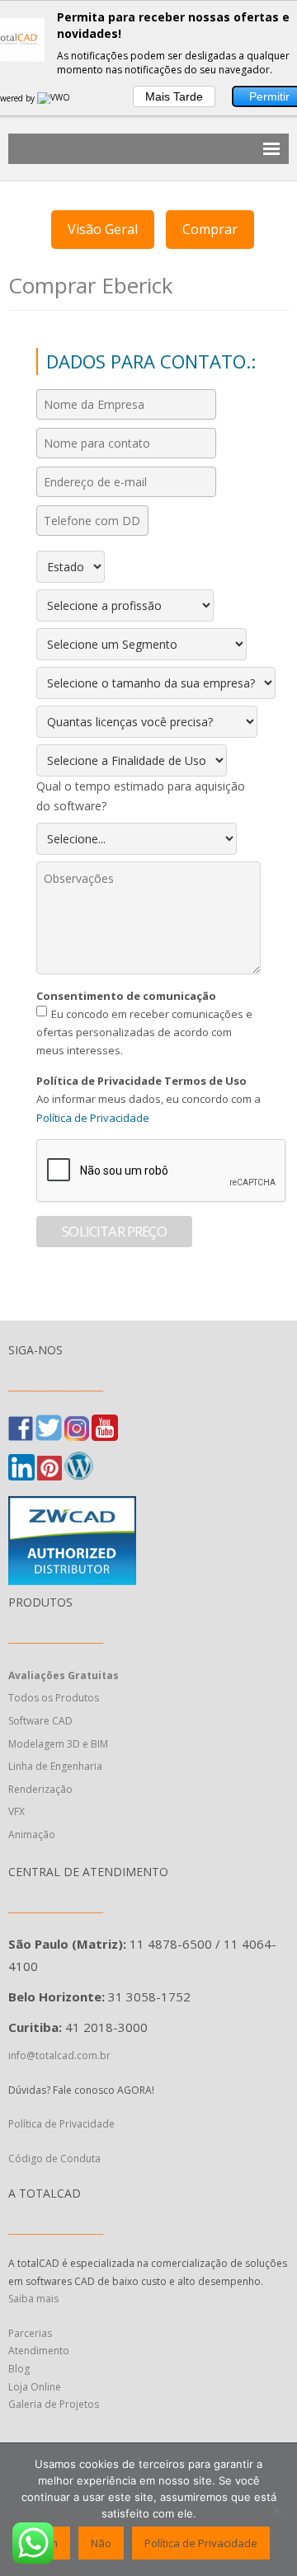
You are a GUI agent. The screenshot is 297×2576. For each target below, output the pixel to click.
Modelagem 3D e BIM (58, 1744)
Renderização (40, 1789)
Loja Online (35, 2387)
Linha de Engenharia (55, 1766)
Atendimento (39, 2351)
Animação (32, 1835)
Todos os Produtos (54, 1698)
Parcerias (30, 2333)
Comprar (210, 229)
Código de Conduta (54, 2158)
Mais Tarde (174, 96)
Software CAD (40, 1721)
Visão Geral (103, 229)
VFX (16, 1811)
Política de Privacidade (93, 1118)
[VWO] (54, 98)
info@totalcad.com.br (59, 2055)
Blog (19, 2369)
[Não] (276, 2510)
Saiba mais (33, 2299)
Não (101, 2543)
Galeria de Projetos (54, 2404)
